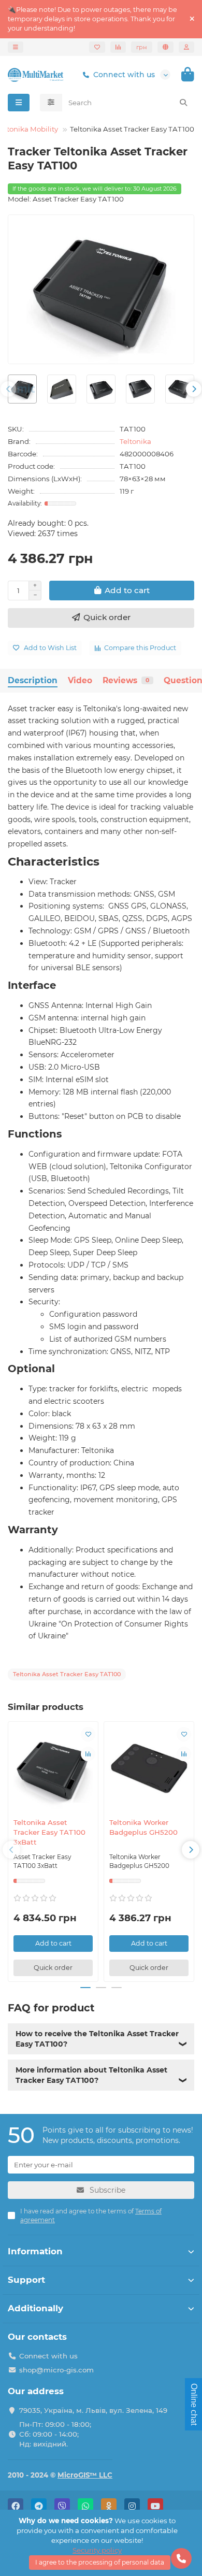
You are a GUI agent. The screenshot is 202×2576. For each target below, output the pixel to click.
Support (26, 2280)
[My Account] (186, 47)
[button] (8, 389)
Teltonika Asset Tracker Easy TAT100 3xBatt (49, 1832)
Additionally (35, 2308)
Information (35, 2251)
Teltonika (135, 441)
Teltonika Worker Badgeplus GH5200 (143, 1827)
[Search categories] (51, 103)
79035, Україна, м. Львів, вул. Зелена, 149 (93, 2410)
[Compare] (118, 47)
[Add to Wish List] (88, 1734)
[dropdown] (16, 47)
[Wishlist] (97, 47)
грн (142, 47)
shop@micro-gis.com (56, 2370)
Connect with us (124, 75)
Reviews (126, 680)
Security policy (97, 2550)
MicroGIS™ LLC (85, 2475)
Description (33, 680)
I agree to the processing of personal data (100, 2562)
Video (80, 680)
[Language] (165, 47)
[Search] (183, 103)
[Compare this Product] (88, 1754)
